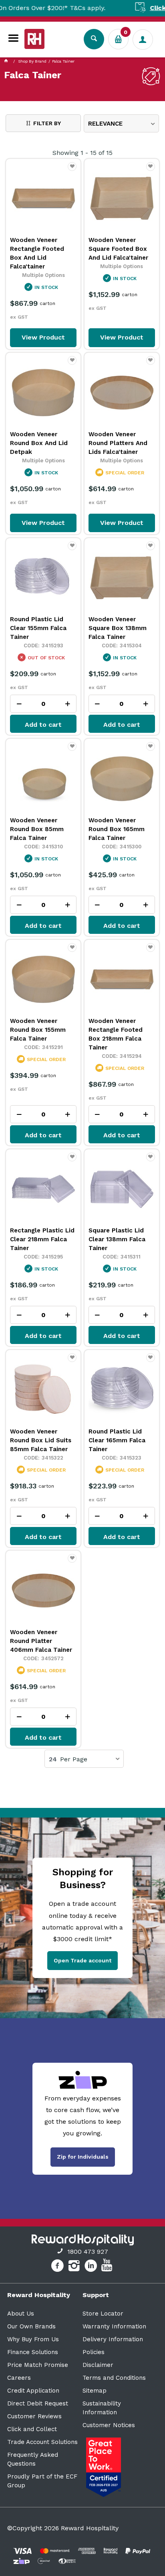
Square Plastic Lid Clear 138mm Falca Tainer (117, 1239)
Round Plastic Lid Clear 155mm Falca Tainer (38, 628)
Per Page (74, 1759)
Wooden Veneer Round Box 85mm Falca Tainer (37, 829)
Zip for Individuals (83, 2157)
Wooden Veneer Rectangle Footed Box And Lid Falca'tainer (37, 253)
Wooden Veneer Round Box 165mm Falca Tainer (117, 829)
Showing (82, 153)
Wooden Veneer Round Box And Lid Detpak (39, 443)
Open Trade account (82, 1960)
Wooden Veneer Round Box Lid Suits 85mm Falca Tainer (41, 1440)
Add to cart (43, 725)
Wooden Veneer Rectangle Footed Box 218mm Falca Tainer (116, 1034)
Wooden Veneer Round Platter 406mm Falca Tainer (41, 1641)
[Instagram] (75, 2267)
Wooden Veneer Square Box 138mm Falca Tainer (118, 628)
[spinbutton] (43, 704)
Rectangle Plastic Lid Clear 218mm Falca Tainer (42, 1239)
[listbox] (121, 123)
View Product (43, 337)
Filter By (47, 123)
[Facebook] (58, 2267)
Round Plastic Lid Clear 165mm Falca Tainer (117, 1440)
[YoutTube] (108, 2267)
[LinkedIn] (92, 2267)
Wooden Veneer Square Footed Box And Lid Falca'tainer (118, 249)
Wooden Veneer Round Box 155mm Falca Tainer (38, 1030)
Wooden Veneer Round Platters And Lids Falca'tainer (118, 443)
